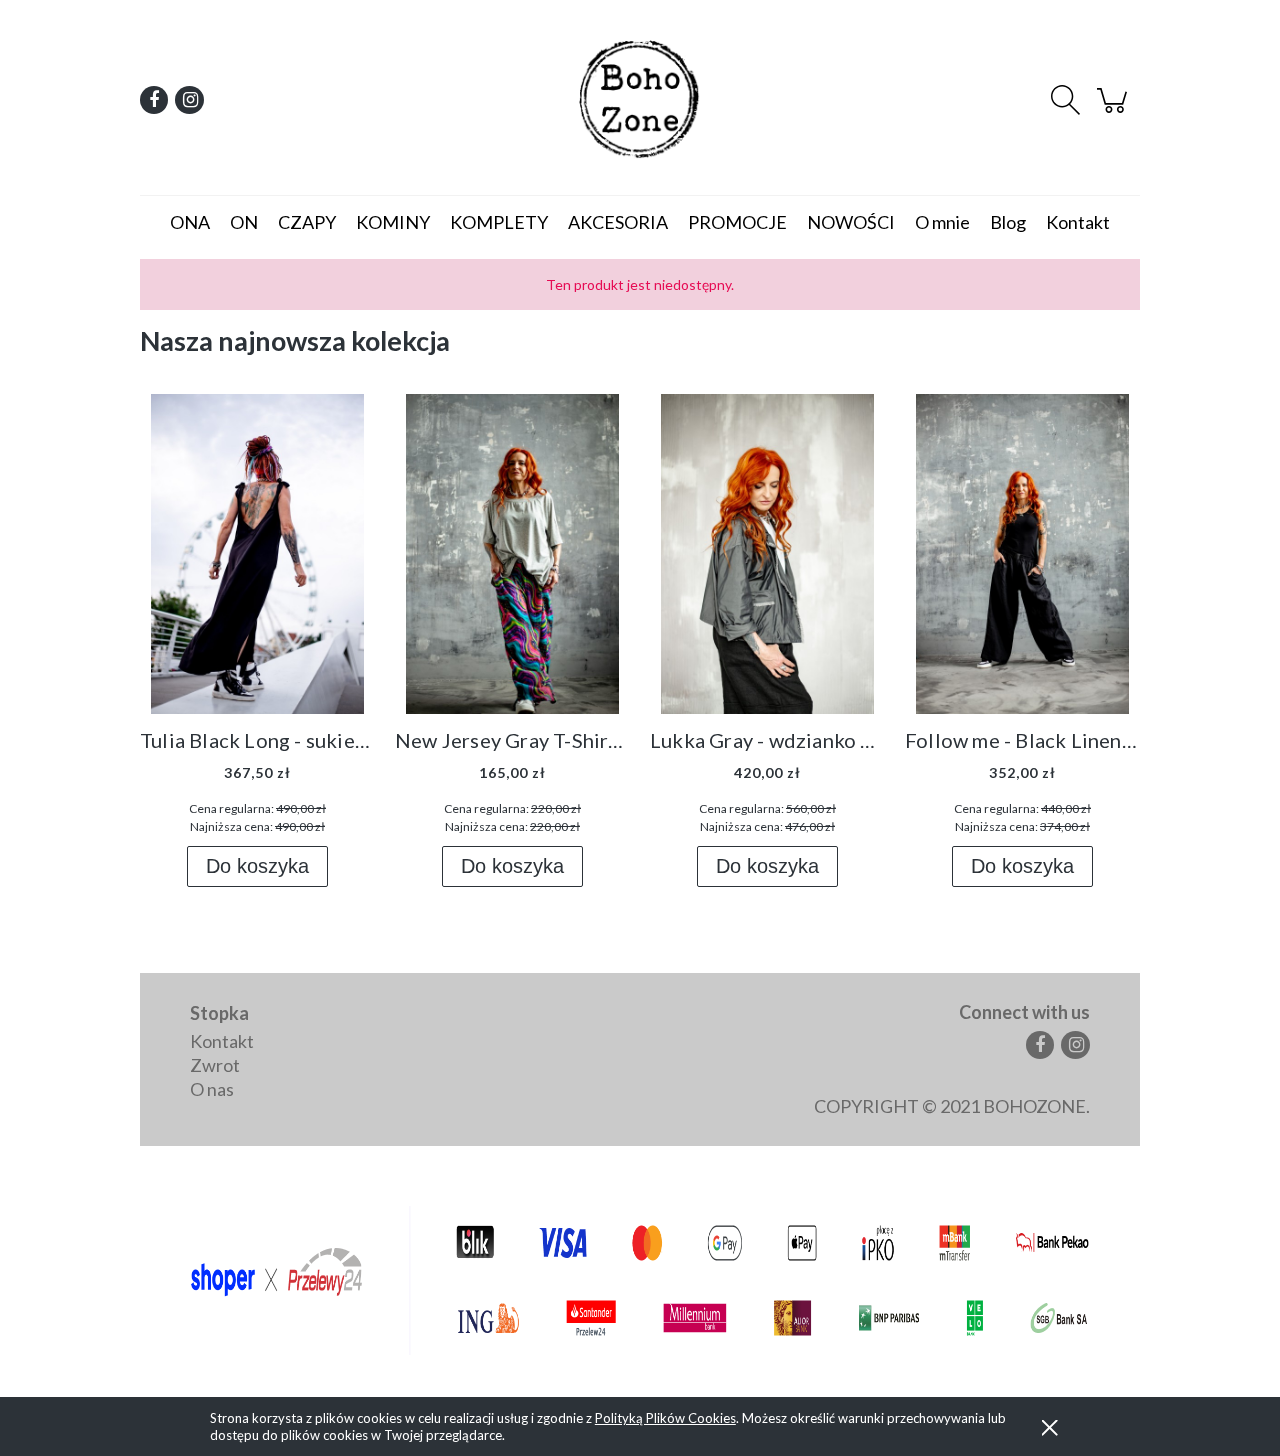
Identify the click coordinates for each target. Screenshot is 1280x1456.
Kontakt (222, 1041)
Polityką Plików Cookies (665, 1418)
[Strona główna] (640, 100)
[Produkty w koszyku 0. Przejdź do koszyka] (1115, 108)
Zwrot (215, 1065)
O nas (212, 1089)
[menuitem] (190, 222)
